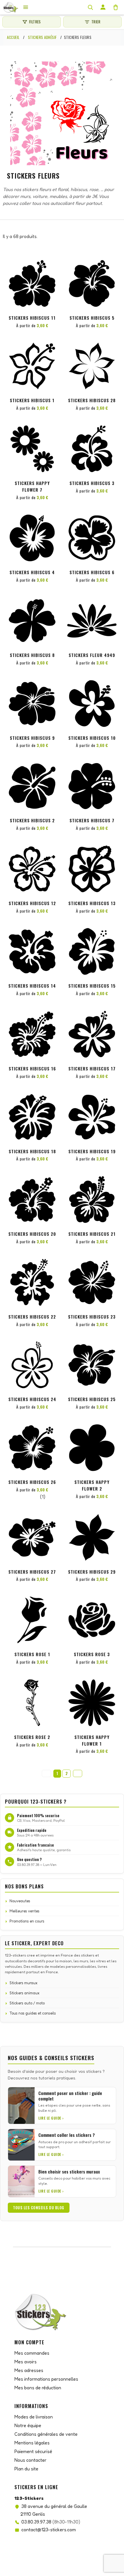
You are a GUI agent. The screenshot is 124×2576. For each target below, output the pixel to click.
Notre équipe (28, 2425)
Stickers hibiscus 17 (92, 1068)
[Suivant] (78, 1773)
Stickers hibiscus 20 (32, 1234)
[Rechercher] (90, 7)
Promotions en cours (27, 1921)
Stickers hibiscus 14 (32, 986)
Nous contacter (30, 2460)
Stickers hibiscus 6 (92, 572)
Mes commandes (32, 2353)
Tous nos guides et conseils (33, 2013)
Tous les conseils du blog (39, 2208)
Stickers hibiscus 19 (92, 1151)
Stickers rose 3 (92, 1654)
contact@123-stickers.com (49, 2530)
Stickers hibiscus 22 (32, 1317)
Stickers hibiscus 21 (92, 1234)
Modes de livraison (34, 2417)
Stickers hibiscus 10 (92, 738)
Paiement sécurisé (33, 2451)
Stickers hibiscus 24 (32, 1399)
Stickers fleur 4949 (92, 655)
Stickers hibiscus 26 (32, 1482)
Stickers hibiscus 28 (92, 400)
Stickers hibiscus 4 (32, 572)
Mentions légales (32, 2443)
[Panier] (116, 7)
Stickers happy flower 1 (92, 1740)
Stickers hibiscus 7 (92, 820)
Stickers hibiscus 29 (92, 1572)
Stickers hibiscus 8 (32, 655)
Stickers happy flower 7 (32, 486)
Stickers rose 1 (32, 1654)
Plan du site (26, 2469)
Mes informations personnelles (46, 2379)
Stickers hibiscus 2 (32, 820)
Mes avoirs (26, 2362)
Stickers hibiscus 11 (32, 318)
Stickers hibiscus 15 (92, 986)
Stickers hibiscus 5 (92, 318)
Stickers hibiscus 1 (32, 400)
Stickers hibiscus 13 (92, 903)
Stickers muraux (24, 1983)
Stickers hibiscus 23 (92, 1317)
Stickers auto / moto (27, 2003)
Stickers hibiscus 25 (92, 1399)
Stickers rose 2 (32, 1737)
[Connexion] (103, 7)
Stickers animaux (25, 1993)
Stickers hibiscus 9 (32, 738)
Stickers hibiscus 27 (32, 1572)
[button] (52, 269)
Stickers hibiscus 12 (32, 903)
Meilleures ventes (25, 1911)
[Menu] (26, 7)
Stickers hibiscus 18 (32, 1151)
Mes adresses (29, 2370)
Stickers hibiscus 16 (32, 1068)
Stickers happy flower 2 (92, 1485)
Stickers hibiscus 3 (92, 483)
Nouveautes (20, 1901)
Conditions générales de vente (46, 2434)
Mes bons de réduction (38, 2388)
